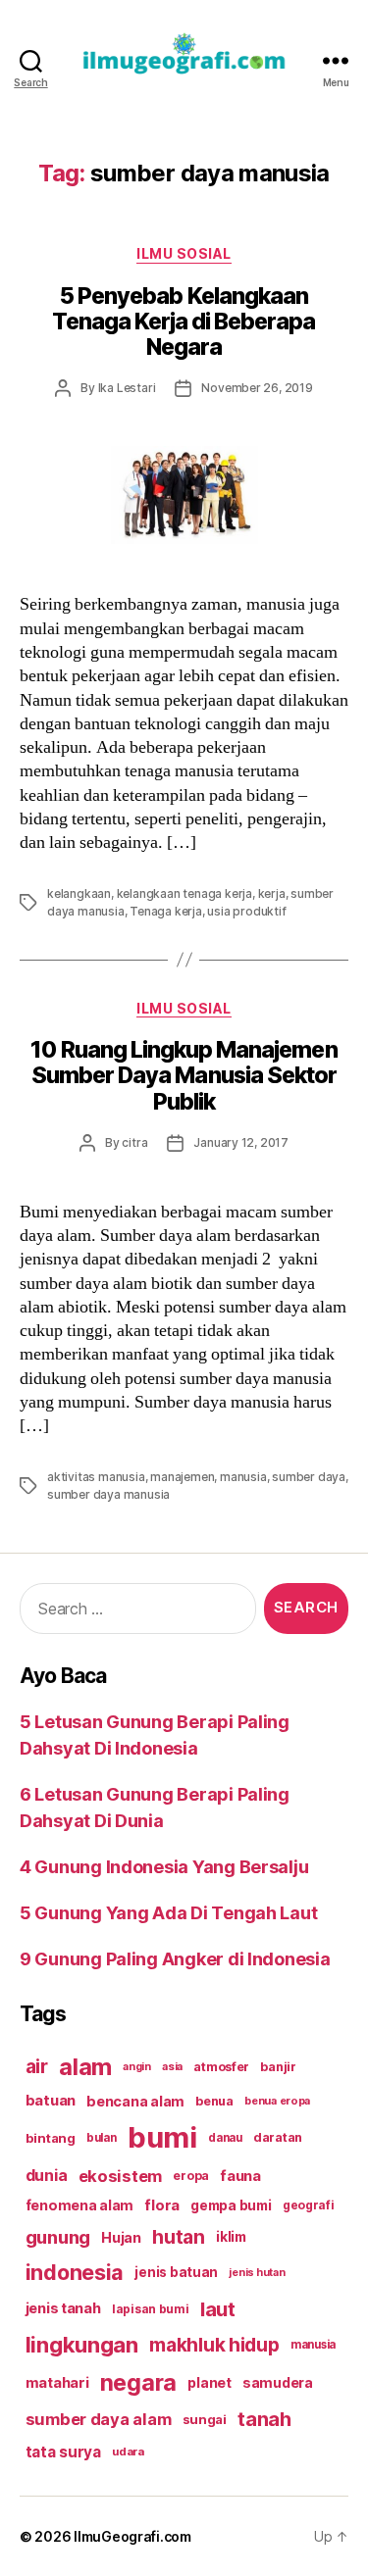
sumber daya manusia (108, 1494)
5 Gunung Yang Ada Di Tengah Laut (168, 1913)
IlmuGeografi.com (132, 2536)
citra (134, 1142)
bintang (51, 2138)
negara (138, 2382)
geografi (309, 2205)
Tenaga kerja (166, 911)
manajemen (182, 1477)
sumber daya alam (99, 2419)
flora (162, 2205)
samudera (278, 2382)
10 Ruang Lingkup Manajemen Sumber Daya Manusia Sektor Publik (184, 1075)
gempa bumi (231, 2205)
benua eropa (277, 2101)
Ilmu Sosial (184, 253)
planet (209, 2382)
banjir (278, 2067)
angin (137, 2067)
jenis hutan (257, 2273)
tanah (264, 2419)
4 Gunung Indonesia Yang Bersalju (164, 1867)
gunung (58, 2237)
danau (225, 2138)
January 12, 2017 (241, 1142)
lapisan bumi (151, 2309)
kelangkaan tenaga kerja (184, 893)
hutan (179, 2237)
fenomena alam (80, 2205)
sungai (205, 2419)
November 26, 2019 (257, 388)
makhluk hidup (214, 2345)
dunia (47, 2176)
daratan (278, 2137)
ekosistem (121, 2176)
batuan (51, 2101)
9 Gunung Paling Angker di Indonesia (175, 1959)
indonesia (75, 2272)
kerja (272, 893)
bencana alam (135, 2101)
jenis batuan (176, 2272)
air (37, 2066)
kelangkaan (79, 893)
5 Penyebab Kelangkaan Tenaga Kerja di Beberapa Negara (184, 322)
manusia (243, 1477)
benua (214, 2101)
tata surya (63, 2452)
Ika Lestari (127, 388)
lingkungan (82, 2345)
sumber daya (309, 1477)
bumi (162, 2137)
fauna (240, 2176)
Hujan (121, 2237)
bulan (102, 2138)
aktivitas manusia (96, 1477)
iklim (231, 2237)
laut (218, 2309)
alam (85, 2067)
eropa (191, 2176)
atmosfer (221, 2067)
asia (172, 2066)
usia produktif (246, 911)
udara (128, 2452)
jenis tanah (63, 2308)
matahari (57, 2383)
